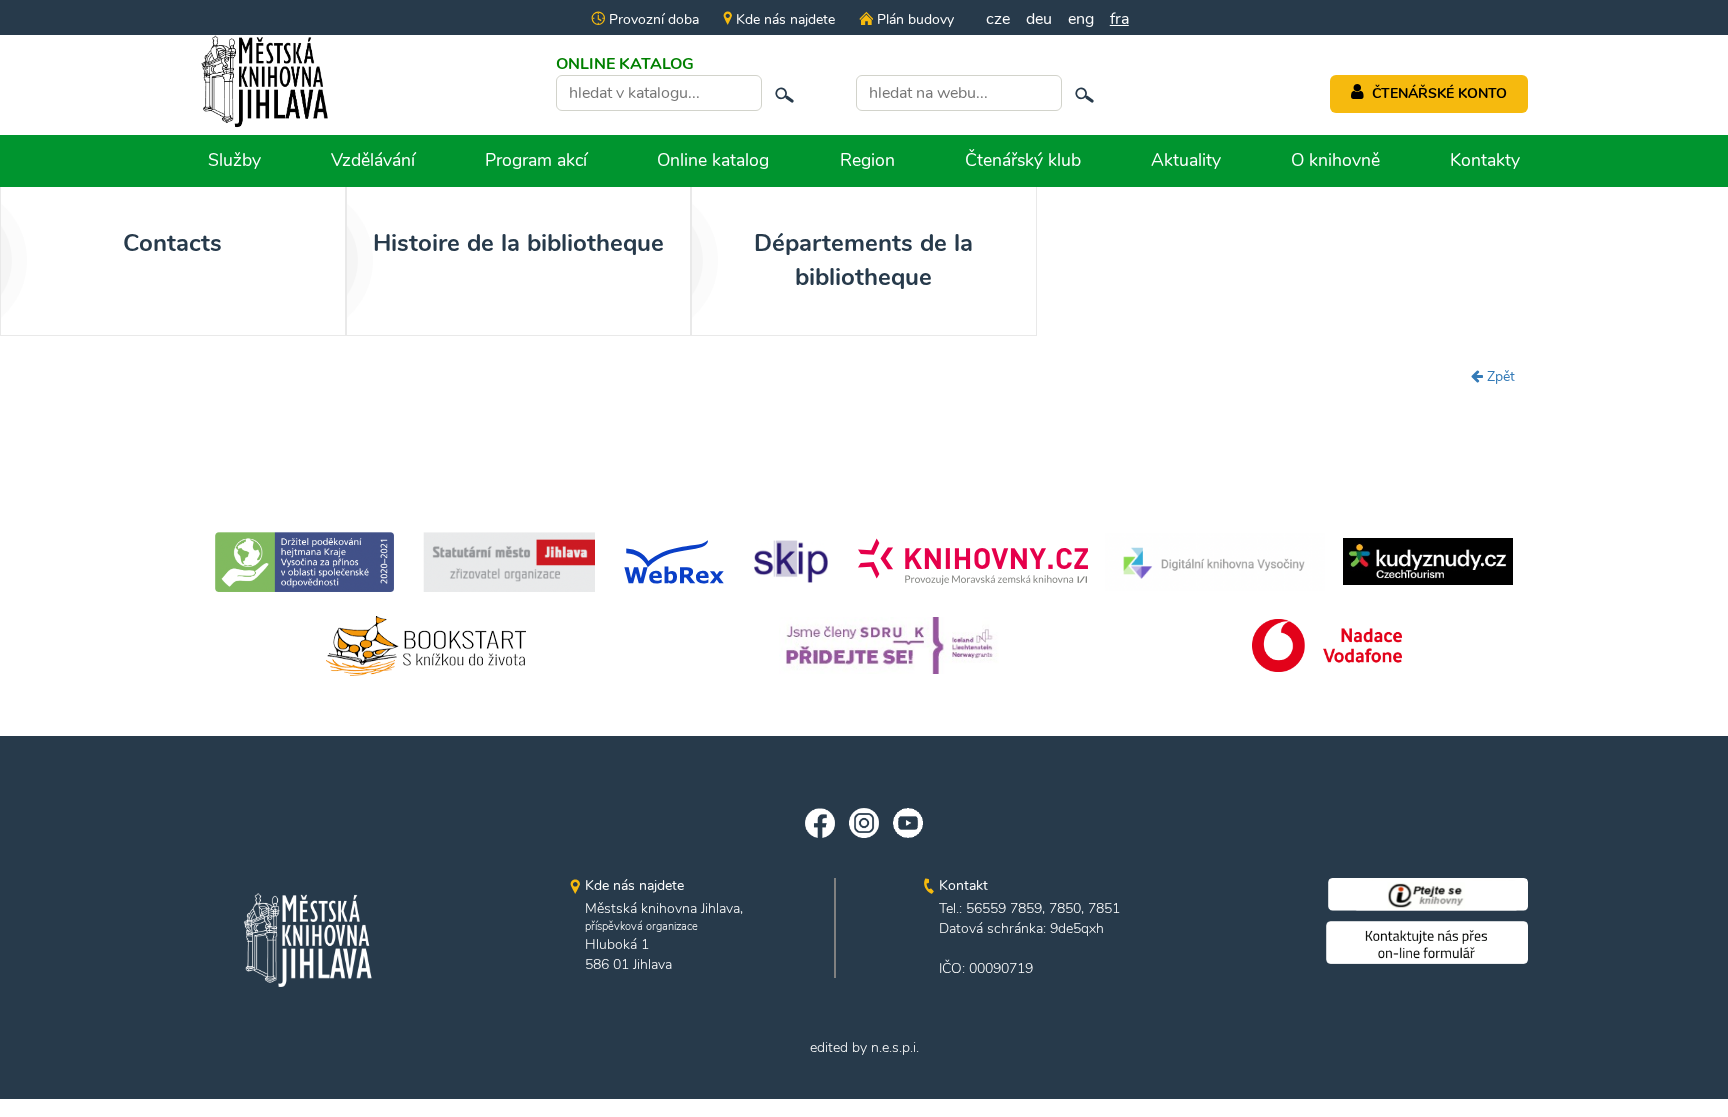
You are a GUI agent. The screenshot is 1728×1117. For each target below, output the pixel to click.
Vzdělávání (373, 160)
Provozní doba (652, 19)
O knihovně (1335, 160)
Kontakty (1485, 160)
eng (1081, 19)
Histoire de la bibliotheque (518, 243)
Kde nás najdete (783, 19)
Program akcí (536, 160)
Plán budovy (913, 19)
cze (998, 19)
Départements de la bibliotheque (863, 260)
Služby (234, 160)
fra (1119, 19)
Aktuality (1186, 160)
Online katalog (713, 160)
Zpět (1499, 376)
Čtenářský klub (1023, 160)
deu (1039, 19)
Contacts (172, 243)
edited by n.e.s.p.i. (864, 1047)
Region (867, 160)
